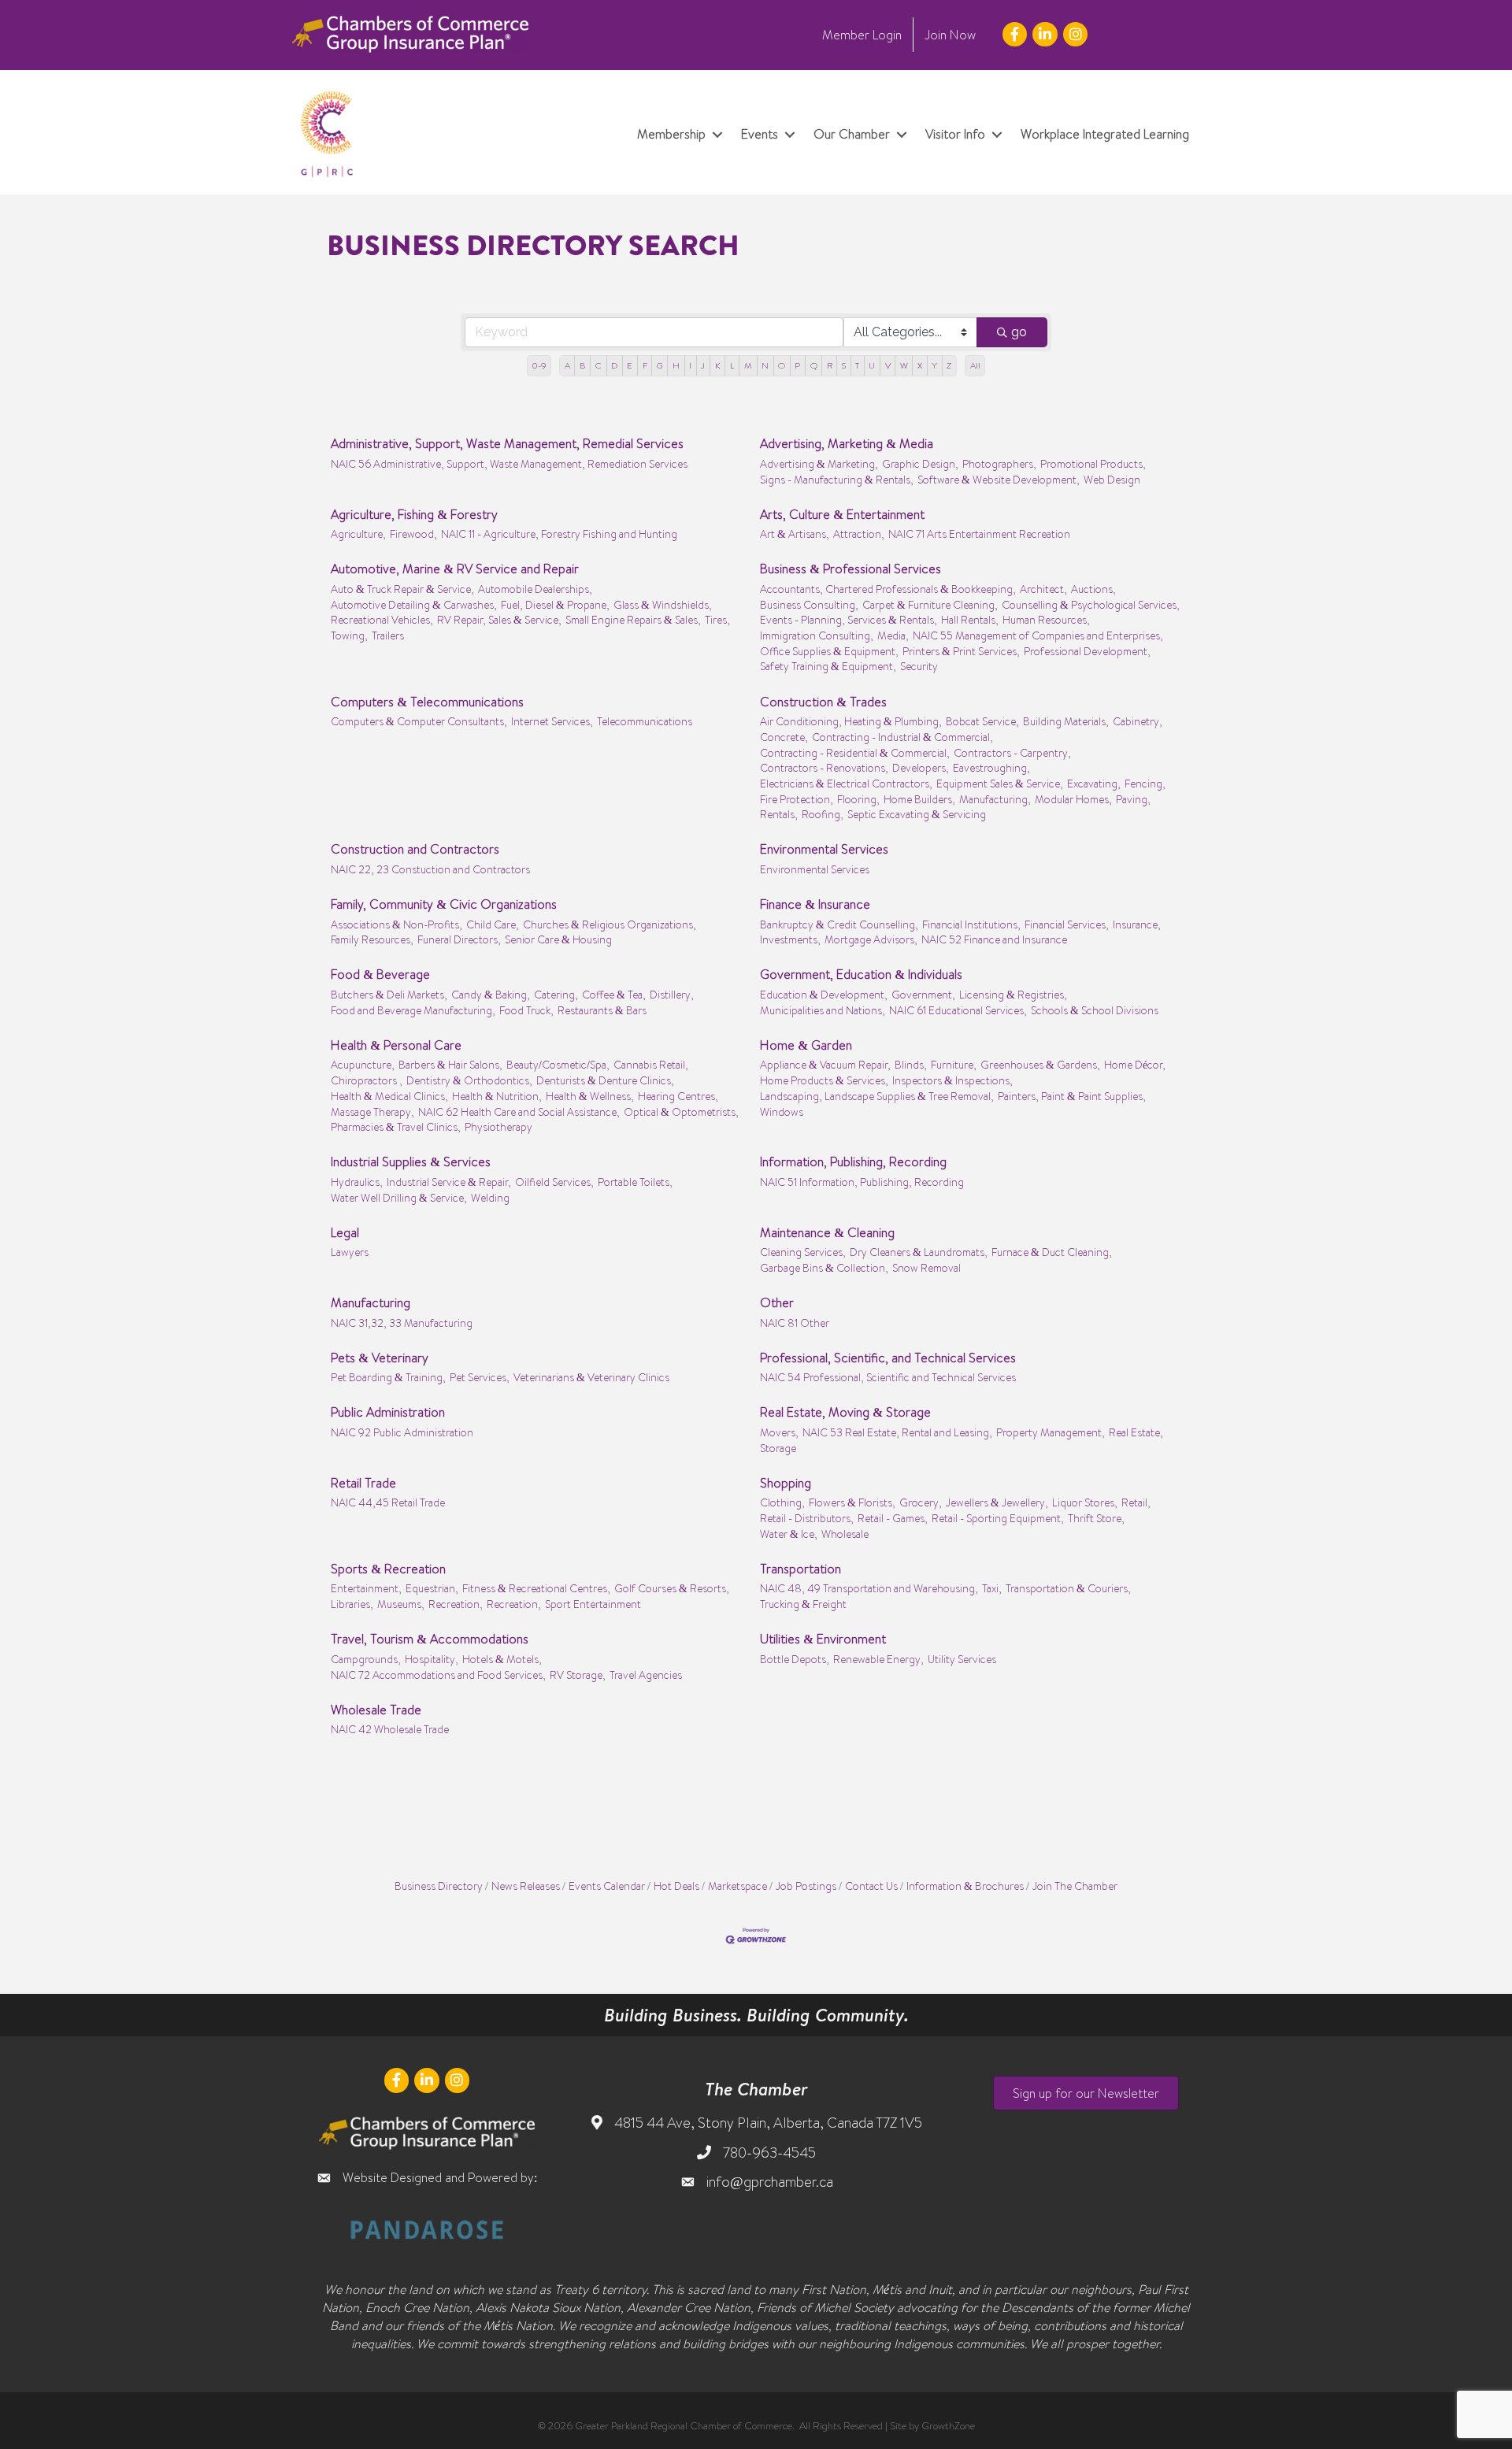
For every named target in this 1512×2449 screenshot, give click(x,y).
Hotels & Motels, (502, 1659)
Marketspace (737, 1886)
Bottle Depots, (795, 1659)
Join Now (950, 35)
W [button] (904, 365)
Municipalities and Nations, (823, 1010)
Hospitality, (432, 1659)
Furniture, (954, 1064)
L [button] (732, 365)
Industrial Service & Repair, (449, 1182)
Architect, (1043, 589)
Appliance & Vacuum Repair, (825, 1064)
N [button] (765, 365)
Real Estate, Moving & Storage (845, 1412)
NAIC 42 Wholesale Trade (390, 1729)
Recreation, (456, 1604)
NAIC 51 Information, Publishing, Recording (862, 1182)
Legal (345, 1232)
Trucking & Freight (803, 1604)
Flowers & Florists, (852, 1502)
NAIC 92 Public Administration (402, 1432)
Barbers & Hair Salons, (450, 1064)
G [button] (660, 365)
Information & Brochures (965, 1886)
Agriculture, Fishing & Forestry (414, 514)
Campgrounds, (366, 1659)
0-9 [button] (539, 365)
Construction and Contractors (415, 849)
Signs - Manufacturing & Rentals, (837, 479)
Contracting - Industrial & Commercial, (902, 737)
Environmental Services (824, 849)
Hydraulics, (357, 1182)
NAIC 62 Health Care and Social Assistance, (519, 1111)
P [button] (797, 365)
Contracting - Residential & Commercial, (855, 752)
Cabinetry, (1138, 721)
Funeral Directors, (459, 939)
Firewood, (413, 534)
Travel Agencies (646, 1675)
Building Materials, (1066, 721)
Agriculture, (358, 534)
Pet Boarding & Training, (388, 1377)
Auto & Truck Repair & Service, (402, 589)
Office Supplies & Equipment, (829, 651)
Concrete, (784, 737)
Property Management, (1051, 1432)
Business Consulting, (809, 604)
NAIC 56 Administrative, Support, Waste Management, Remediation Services (509, 463)
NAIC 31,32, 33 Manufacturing (402, 1323)
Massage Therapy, (372, 1111)
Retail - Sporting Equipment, (998, 1518)
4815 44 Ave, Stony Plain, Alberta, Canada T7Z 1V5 (768, 2123)
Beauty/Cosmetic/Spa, (558, 1064)
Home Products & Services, (824, 1080)
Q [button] (814, 365)
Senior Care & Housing (558, 939)
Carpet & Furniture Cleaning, (930, 604)
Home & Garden (806, 1045)
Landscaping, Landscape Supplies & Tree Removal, (877, 1096)
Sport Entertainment (593, 1604)
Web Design (1112, 479)
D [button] (614, 365)
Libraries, (352, 1604)
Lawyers (350, 1252)
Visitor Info (955, 134)
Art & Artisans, (795, 534)
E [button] (630, 365)
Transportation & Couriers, (1068, 1588)
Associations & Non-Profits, (397, 924)
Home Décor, (1135, 1064)
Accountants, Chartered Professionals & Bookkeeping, (888, 589)
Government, (923, 994)
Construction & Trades (823, 702)
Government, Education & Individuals (861, 974)
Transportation (800, 1569)
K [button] (718, 365)
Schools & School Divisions (1095, 1010)
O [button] (782, 365)
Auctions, (1093, 589)
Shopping (786, 1483)
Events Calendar (607, 1886)
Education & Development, (824, 994)
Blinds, (911, 1064)
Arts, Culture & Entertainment (842, 514)
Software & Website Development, (999, 479)
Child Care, (493, 924)
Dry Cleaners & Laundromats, (919, 1252)
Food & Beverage (380, 974)
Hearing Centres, (678, 1096)
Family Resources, (372, 939)
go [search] (1019, 332)
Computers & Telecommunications (427, 702)
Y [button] (934, 365)
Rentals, (779, 814)
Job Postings (806, 1886)
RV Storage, (578, 1675)
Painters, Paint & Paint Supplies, (1072, 1096)
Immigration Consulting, (817, 635)
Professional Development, (1087, 651)
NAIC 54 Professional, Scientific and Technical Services (888, 1377)
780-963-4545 (769, 2153)
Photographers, (999, 463)
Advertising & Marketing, (819, 463)
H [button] (676, 365)
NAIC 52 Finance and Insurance (994, 939)
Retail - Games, (893, 1518)
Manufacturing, (995, 799)
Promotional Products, (1093, 463)
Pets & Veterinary (380, 1358)
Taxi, (992, 1588)
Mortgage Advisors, (871, 939)
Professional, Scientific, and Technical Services (888, 1358)
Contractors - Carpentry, (1012, 752)
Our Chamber (852, 134)
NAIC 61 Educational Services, (958, 1010)
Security (919, 666)
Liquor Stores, (1085, 1502)
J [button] (703, 365)
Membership (671, 134)
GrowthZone (948, 2425)
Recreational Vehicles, (382, 619)
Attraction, (859, 534)
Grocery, (921, 1502)
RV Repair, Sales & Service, (499, 619)
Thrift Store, (1096, 1518)
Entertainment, (366, 1588)
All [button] (975, 365)
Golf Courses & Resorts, (672, 1588)
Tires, (717, 619)
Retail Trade (363, 1483)
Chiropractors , (367, 1080)
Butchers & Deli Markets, (389, 994)
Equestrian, (432, 1588)
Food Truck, (526, 1010)
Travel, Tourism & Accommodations (430, 1639)
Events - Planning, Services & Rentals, (849, 619)
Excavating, (1094, 783)
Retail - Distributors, (807, 1518)
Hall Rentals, (970, 619)
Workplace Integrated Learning (1105, 134)
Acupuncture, (363, 1064)
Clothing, (782, 1502)
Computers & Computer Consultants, (419, 721)
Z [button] (949, 365)
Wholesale (845, 1534)
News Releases (526, 1886)
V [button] (888, 365)
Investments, (790, 939)
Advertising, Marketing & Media (847, 443)
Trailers (388, 635)
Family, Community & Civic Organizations (444, 904)
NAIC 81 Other (795, 1323)
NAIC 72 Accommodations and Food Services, (438, 1675)
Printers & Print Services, (961, 651)
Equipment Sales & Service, (1000, 783)
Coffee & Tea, (614, 994)
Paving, (1133, 799)
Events (760, 134)
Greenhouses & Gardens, (1040, 1064)
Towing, (349, 635)
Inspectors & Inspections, (952, 1080)
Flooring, (858, 799)
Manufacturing (371, 1302)
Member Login (862, 35)
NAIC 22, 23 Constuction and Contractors (430, 869)
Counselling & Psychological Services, (1091, 604)
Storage (778, 1448)
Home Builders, (919, 799)
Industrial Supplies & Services (411, 1162)
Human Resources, (1046, 619)
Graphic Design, (920, 463)
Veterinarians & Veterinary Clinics (591, 1377)
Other (777, 1302)
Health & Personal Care (396, 1045)
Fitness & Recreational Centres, (536, 1588)
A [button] (567, 365)
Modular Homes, (1073, 799)
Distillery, (672, 994)
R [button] (830, 365)
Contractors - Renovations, (824, 767)
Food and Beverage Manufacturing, (413, 1010)
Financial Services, (1067, 924)
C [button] (598, 365)
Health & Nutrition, (497, 1096)
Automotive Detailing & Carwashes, (414, 604)
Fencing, (1145, 783)
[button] (1086, 2093)
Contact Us (871, 1886)
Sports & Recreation (388, 1569)
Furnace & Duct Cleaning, (1052, 1252)
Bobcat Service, (982, 721)
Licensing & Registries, (1013, 994)
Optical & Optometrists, (681, 1111)
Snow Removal (926, 1267)
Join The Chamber (1075, 1886)
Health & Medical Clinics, (389, 1096)
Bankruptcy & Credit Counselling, (839, 924)
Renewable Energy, (878, 1659)
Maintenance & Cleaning (827, 1232)
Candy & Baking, (491, 994)
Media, (893, 635)
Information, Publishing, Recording (853, 1162)
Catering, (556, 994)
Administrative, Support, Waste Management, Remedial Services (507, 443)
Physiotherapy (498, 1126)
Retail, (1136, 1502)
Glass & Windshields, (663, 604)
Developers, (921, 767)
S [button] (844, 365)
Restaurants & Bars (602, 1010)
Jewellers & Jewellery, (997, 1502)
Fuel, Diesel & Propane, (555, 604)
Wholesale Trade (376, 1710)
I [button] (690, 365)
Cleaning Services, (803, 1252)
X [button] (920, 365)
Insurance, (1137, 924)
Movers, (779, 1432)
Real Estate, (1136, 1432)
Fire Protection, (797, 799)
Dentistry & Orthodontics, (469, 1080)
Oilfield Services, (554, 1182)
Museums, (401, 1604)
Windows (782, 1111)
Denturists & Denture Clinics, (605, 1080)
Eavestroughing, (991, 767)
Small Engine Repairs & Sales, (633, 619)
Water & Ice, (789, 1534)
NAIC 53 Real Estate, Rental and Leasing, (897, 1432)
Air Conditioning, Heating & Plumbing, (851, 721)
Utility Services (962, 1659)
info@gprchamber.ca (770, 2182)
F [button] (645, 365)
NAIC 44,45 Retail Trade (388, 1502)
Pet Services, (480, 1377)
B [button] (583, 365)
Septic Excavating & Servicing (917, 814)
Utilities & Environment (823, 1639)
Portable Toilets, (635, 1182)
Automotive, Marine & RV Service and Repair (455, 569)
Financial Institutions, (971, 924)
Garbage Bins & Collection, (824, 1267)
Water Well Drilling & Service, (399, 1197)
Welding (490, 1197)
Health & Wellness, (590, 1096)
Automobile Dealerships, (535, 589)
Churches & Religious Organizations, (610, 924)
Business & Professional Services (850, 569)
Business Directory (439, 1886)
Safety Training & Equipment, (828, 666)
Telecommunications (645, 721)
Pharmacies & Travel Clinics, (396, 1126)
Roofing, (823, 814)
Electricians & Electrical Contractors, (846, 783)
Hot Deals (676, 1886)
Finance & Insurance (815, 904)
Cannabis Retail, (651, 1064)
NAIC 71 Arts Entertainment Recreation (979, 534)
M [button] (748, 365)
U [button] (872, 365)
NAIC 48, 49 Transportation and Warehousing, (869, 1588)
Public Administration (388, 1412)
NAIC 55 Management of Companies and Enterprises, (1038, 635)
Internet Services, (552, 721)
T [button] (857, 365)
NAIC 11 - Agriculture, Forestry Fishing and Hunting (559, 534)
